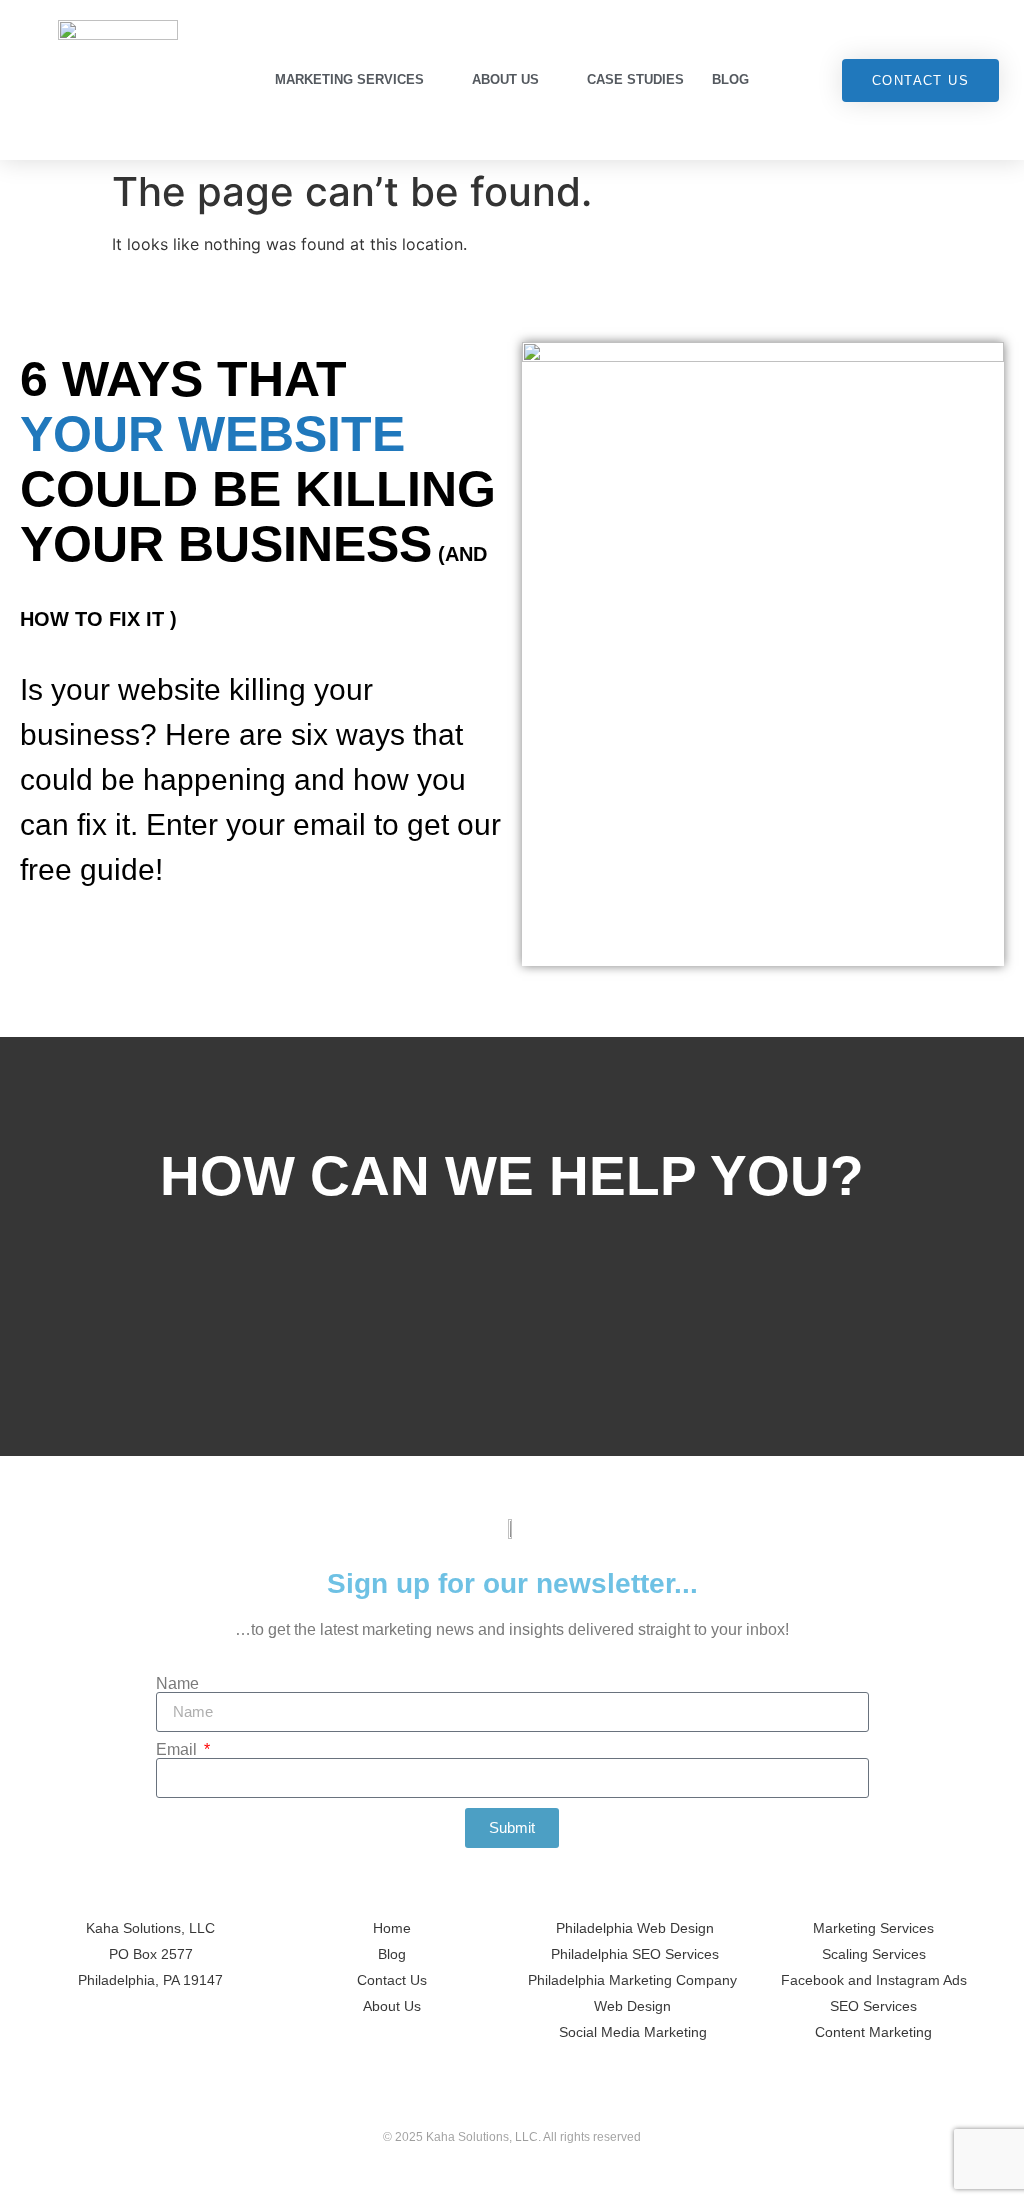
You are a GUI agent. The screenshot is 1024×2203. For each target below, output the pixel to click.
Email (178, 1750)
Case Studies (635, 79)
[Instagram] (554, 2102)
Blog (730, 79)
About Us (505, 79)
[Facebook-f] (512, 2102)
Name (177, 1684)
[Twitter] (470, 2102)
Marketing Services (349, 79)
